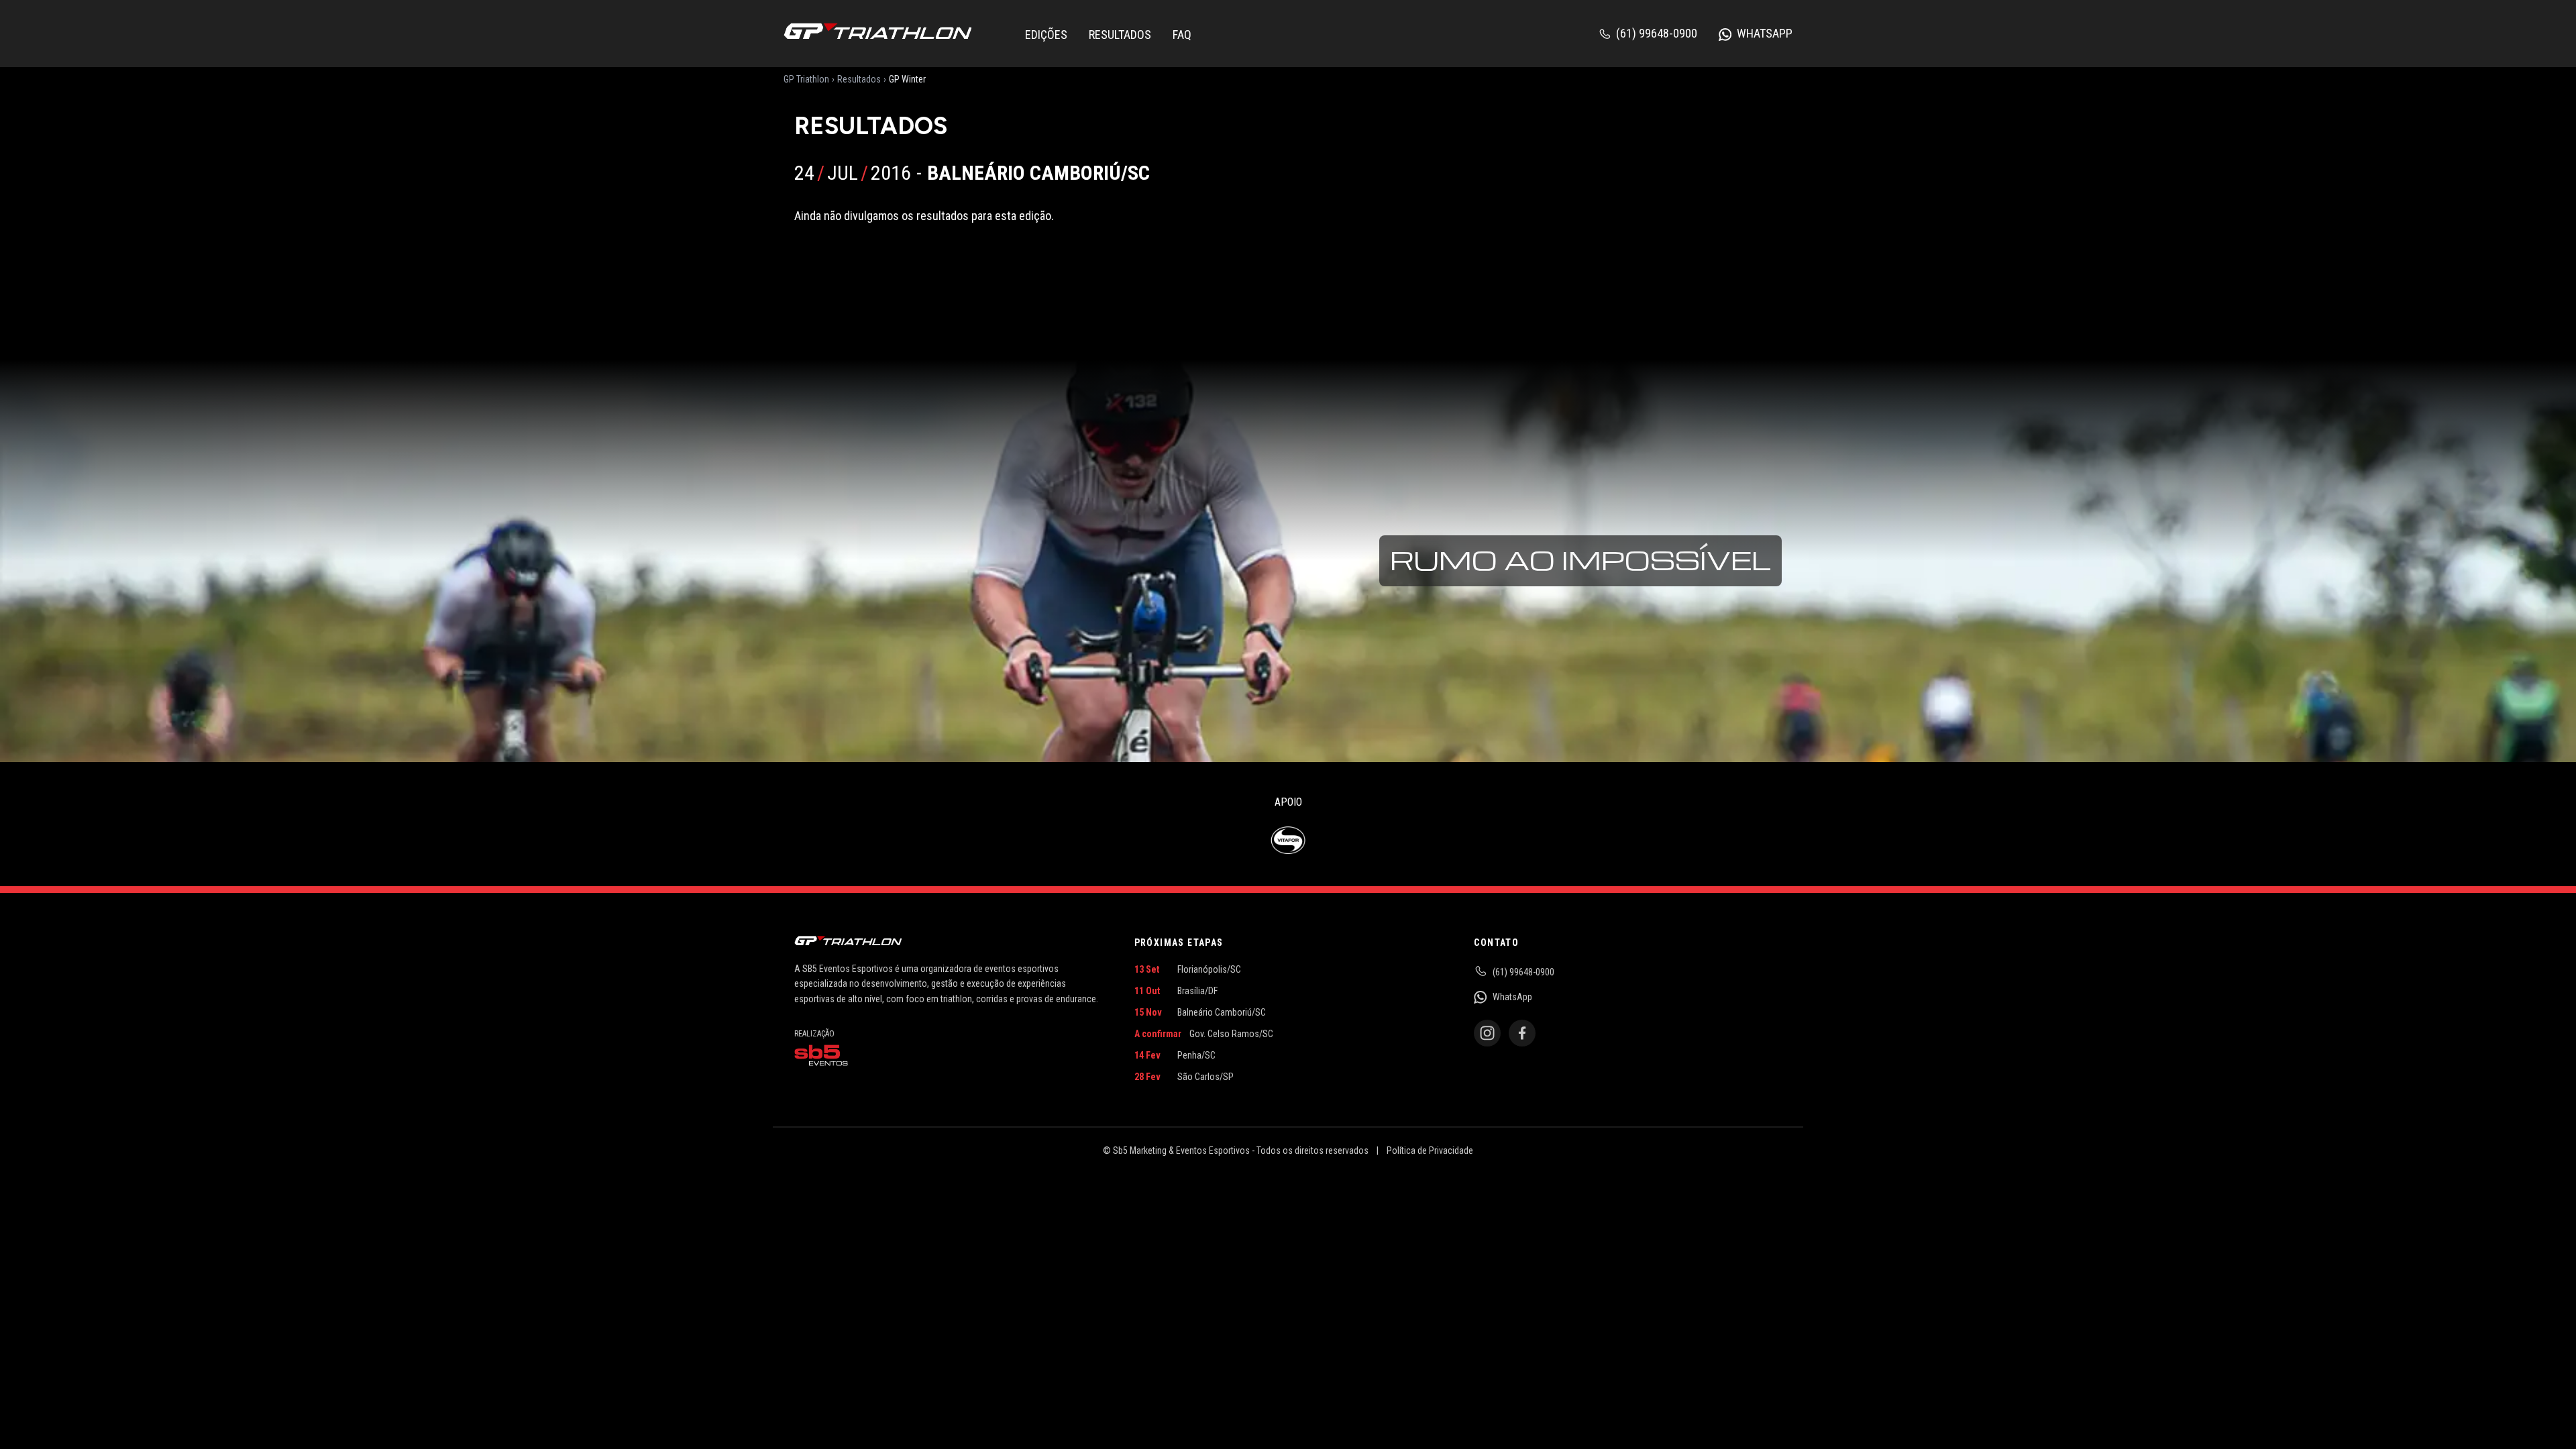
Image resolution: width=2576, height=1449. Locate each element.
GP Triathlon (806, 79)
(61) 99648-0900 (1657, 33)
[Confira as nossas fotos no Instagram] (1487, 1033)
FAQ (1182, 35)
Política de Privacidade (1430, 1150)
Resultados (1120, 35)
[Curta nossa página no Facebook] (1522, 1033)
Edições (1046, 35)
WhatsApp (1765, 33)
